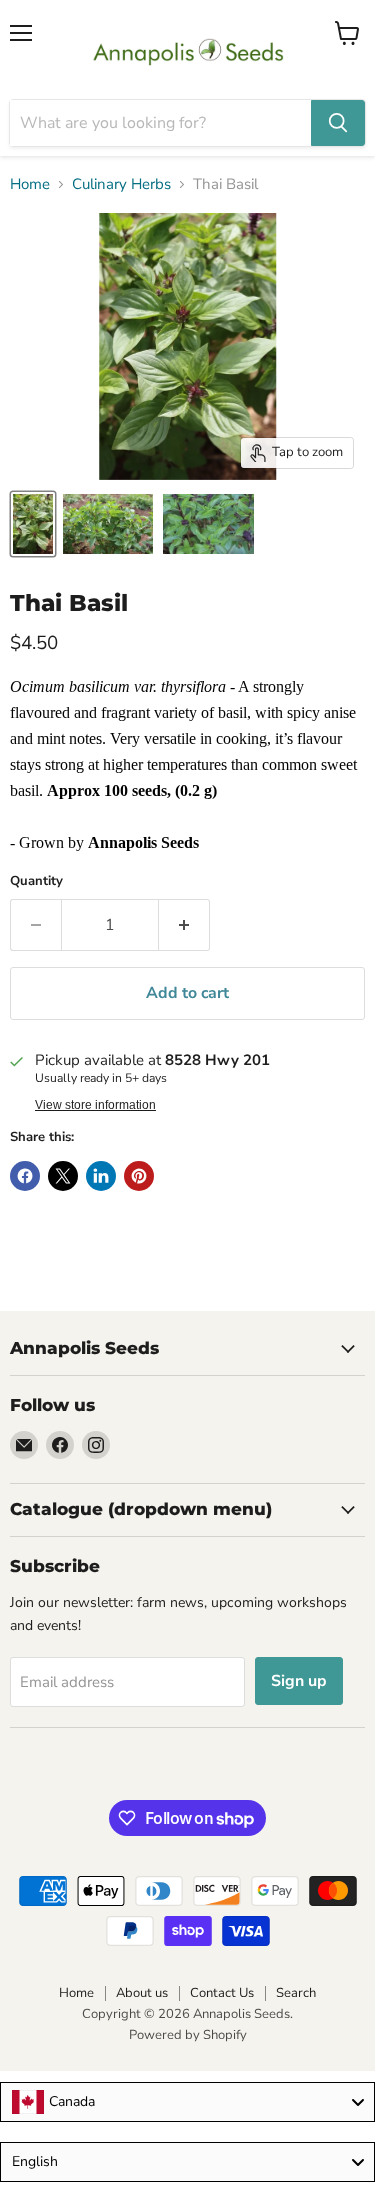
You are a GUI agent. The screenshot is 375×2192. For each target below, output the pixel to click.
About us (142, 1993)
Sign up (299, 1681)
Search (296, 1993)
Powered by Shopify (188, 2035)
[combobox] (187, 2102)
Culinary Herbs (121, 184)
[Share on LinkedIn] (101, 1176)
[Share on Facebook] (25, 1176)
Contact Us (222, 1993)
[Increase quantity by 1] (184, 925)
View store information (95, 1105)
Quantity (36, 881)
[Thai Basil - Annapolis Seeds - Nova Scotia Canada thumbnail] (33, 524)
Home (30, 184)
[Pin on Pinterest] (139, 1176)
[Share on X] (63, 1176)
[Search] (338, 123)
